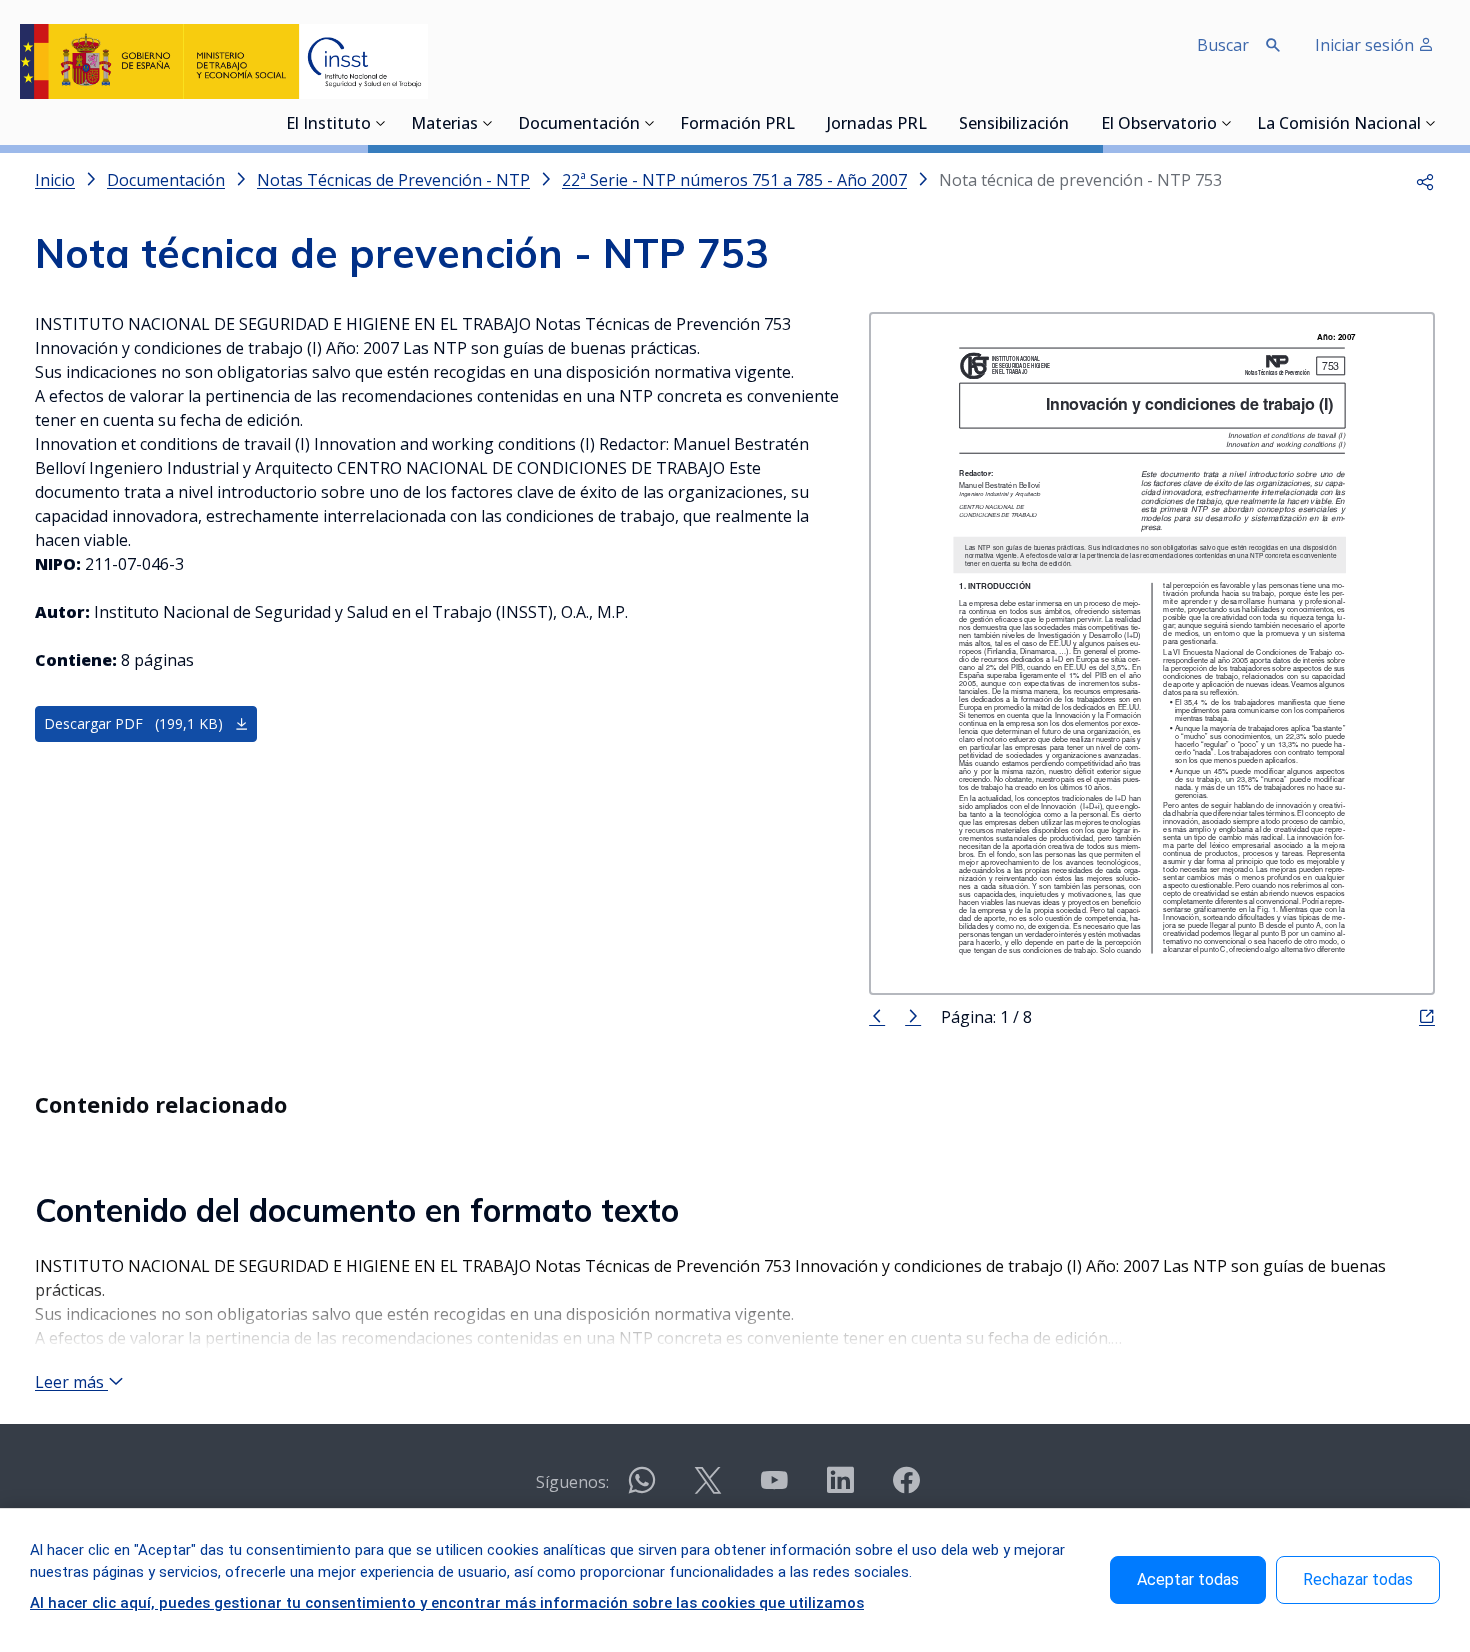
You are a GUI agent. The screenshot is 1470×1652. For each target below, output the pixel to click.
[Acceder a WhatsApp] (642, 1488)
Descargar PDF (133, 723)
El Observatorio (1159, 125)
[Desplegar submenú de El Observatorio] (1227, 123)
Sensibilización (1014, 125)
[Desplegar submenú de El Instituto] (381, 123)
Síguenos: (572, 1482)
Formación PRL (737, 125)
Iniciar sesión (1366, 45)
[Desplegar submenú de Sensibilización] (1075, 123)
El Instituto (328, 125)
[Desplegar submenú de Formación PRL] (801, 123)
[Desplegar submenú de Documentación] (650, 123)
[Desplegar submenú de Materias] (488, 123)
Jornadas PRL (877, 125)
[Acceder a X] (708, 1488)
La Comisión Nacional (1339, 125)
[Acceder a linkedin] (840, 1488)
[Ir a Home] (224, 61)
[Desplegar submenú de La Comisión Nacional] (1431, 123)
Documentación (579, 125)
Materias (444, 125)
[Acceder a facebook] (906, 1488)
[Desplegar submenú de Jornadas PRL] (933, 123)
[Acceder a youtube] (774, 1488)
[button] (1425, 180)
